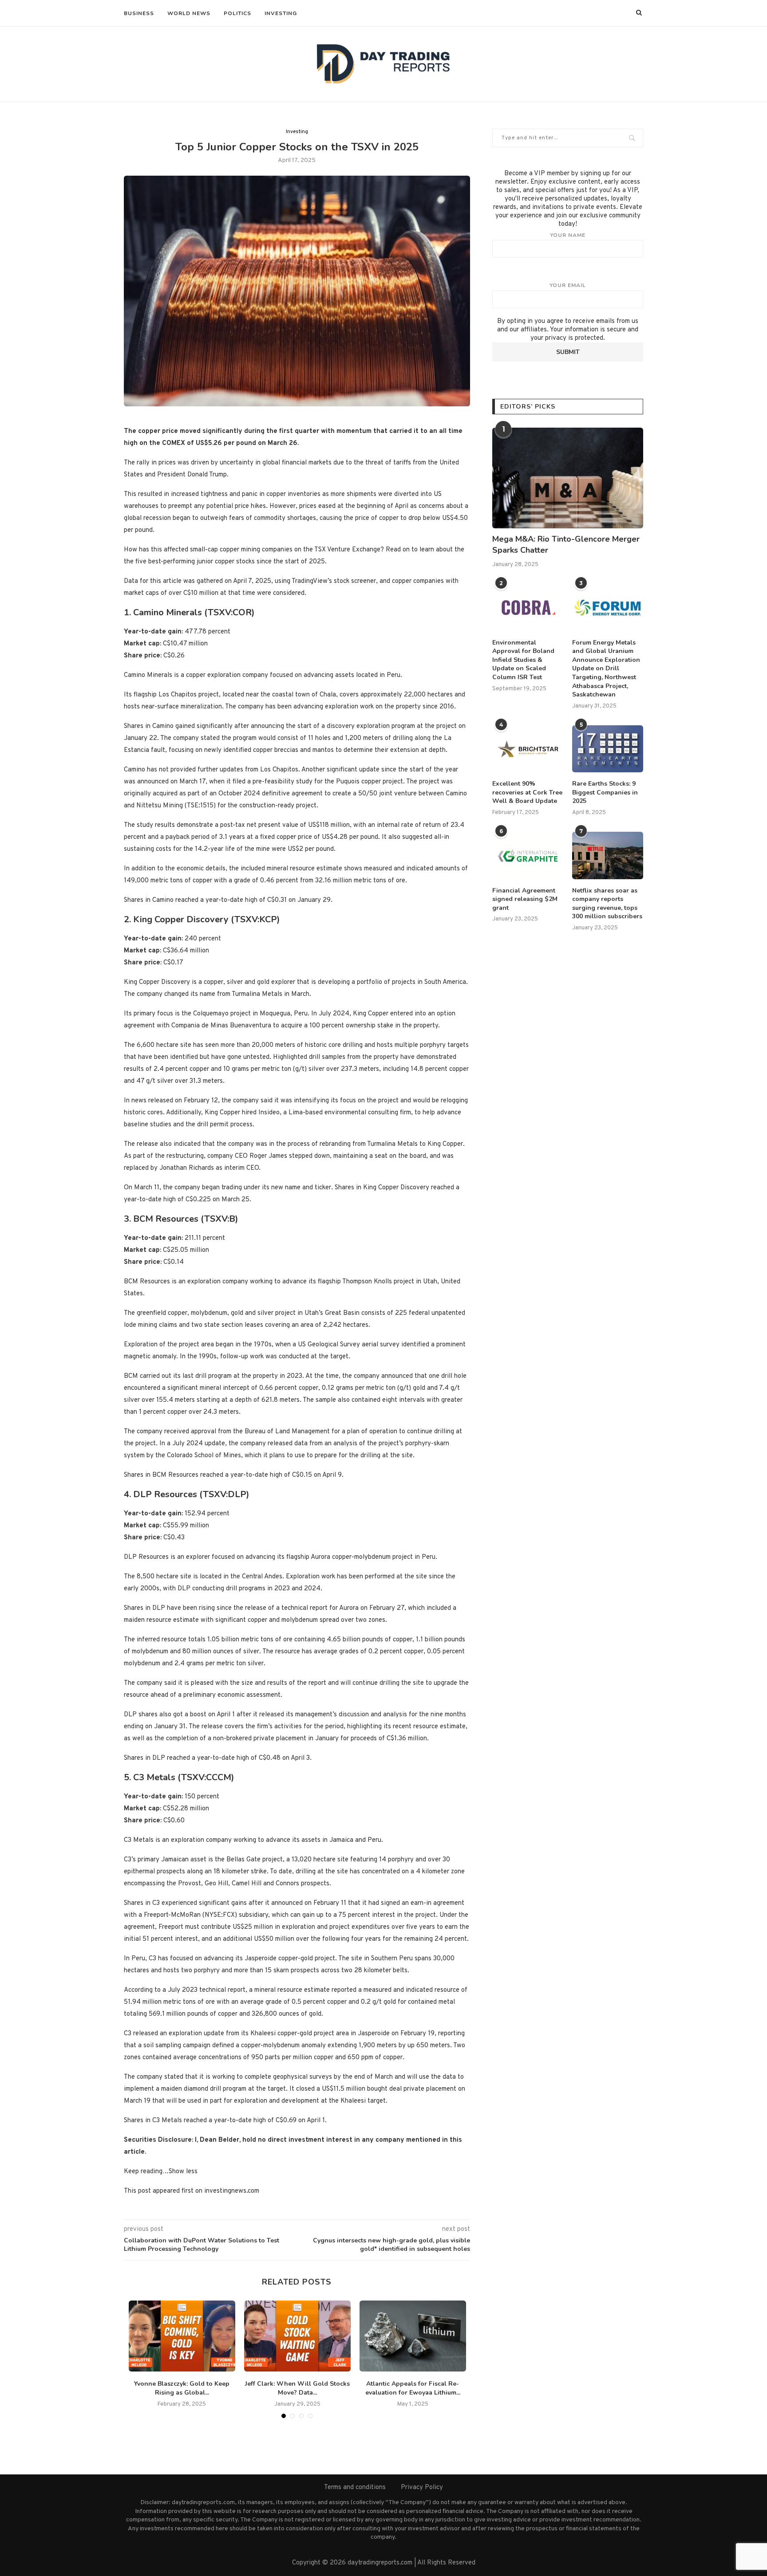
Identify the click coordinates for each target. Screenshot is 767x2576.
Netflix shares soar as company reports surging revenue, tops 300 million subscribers (607, 904)
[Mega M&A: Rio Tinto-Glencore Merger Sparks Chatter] (568, 478)
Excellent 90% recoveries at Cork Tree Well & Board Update (527, 792)
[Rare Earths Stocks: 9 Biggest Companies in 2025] (608, 749)
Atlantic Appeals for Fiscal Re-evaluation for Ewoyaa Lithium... (413, 2388)
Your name (568, 235)
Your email (568, 285)
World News (189, 13)
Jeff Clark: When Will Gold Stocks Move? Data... (297, 2388)
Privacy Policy (422, 2488)
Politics (237, 13)
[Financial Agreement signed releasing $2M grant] (528, 855)
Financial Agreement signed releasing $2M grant (525, 899)
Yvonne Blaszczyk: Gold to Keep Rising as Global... (182, 2388)
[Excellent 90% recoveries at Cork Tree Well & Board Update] (528, 749)
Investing (281, 13)
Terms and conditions (355, 2488)
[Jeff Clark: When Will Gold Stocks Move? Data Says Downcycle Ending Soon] (297, 2336)
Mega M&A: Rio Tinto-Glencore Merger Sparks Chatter (566, 545)
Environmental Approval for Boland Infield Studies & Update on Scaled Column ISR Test (523, 660)
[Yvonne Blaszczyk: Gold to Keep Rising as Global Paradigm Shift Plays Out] (182, 2336)
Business (139, 13)
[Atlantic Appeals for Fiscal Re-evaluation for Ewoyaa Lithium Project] (413, 2336)
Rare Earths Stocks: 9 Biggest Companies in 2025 (605, 792)
